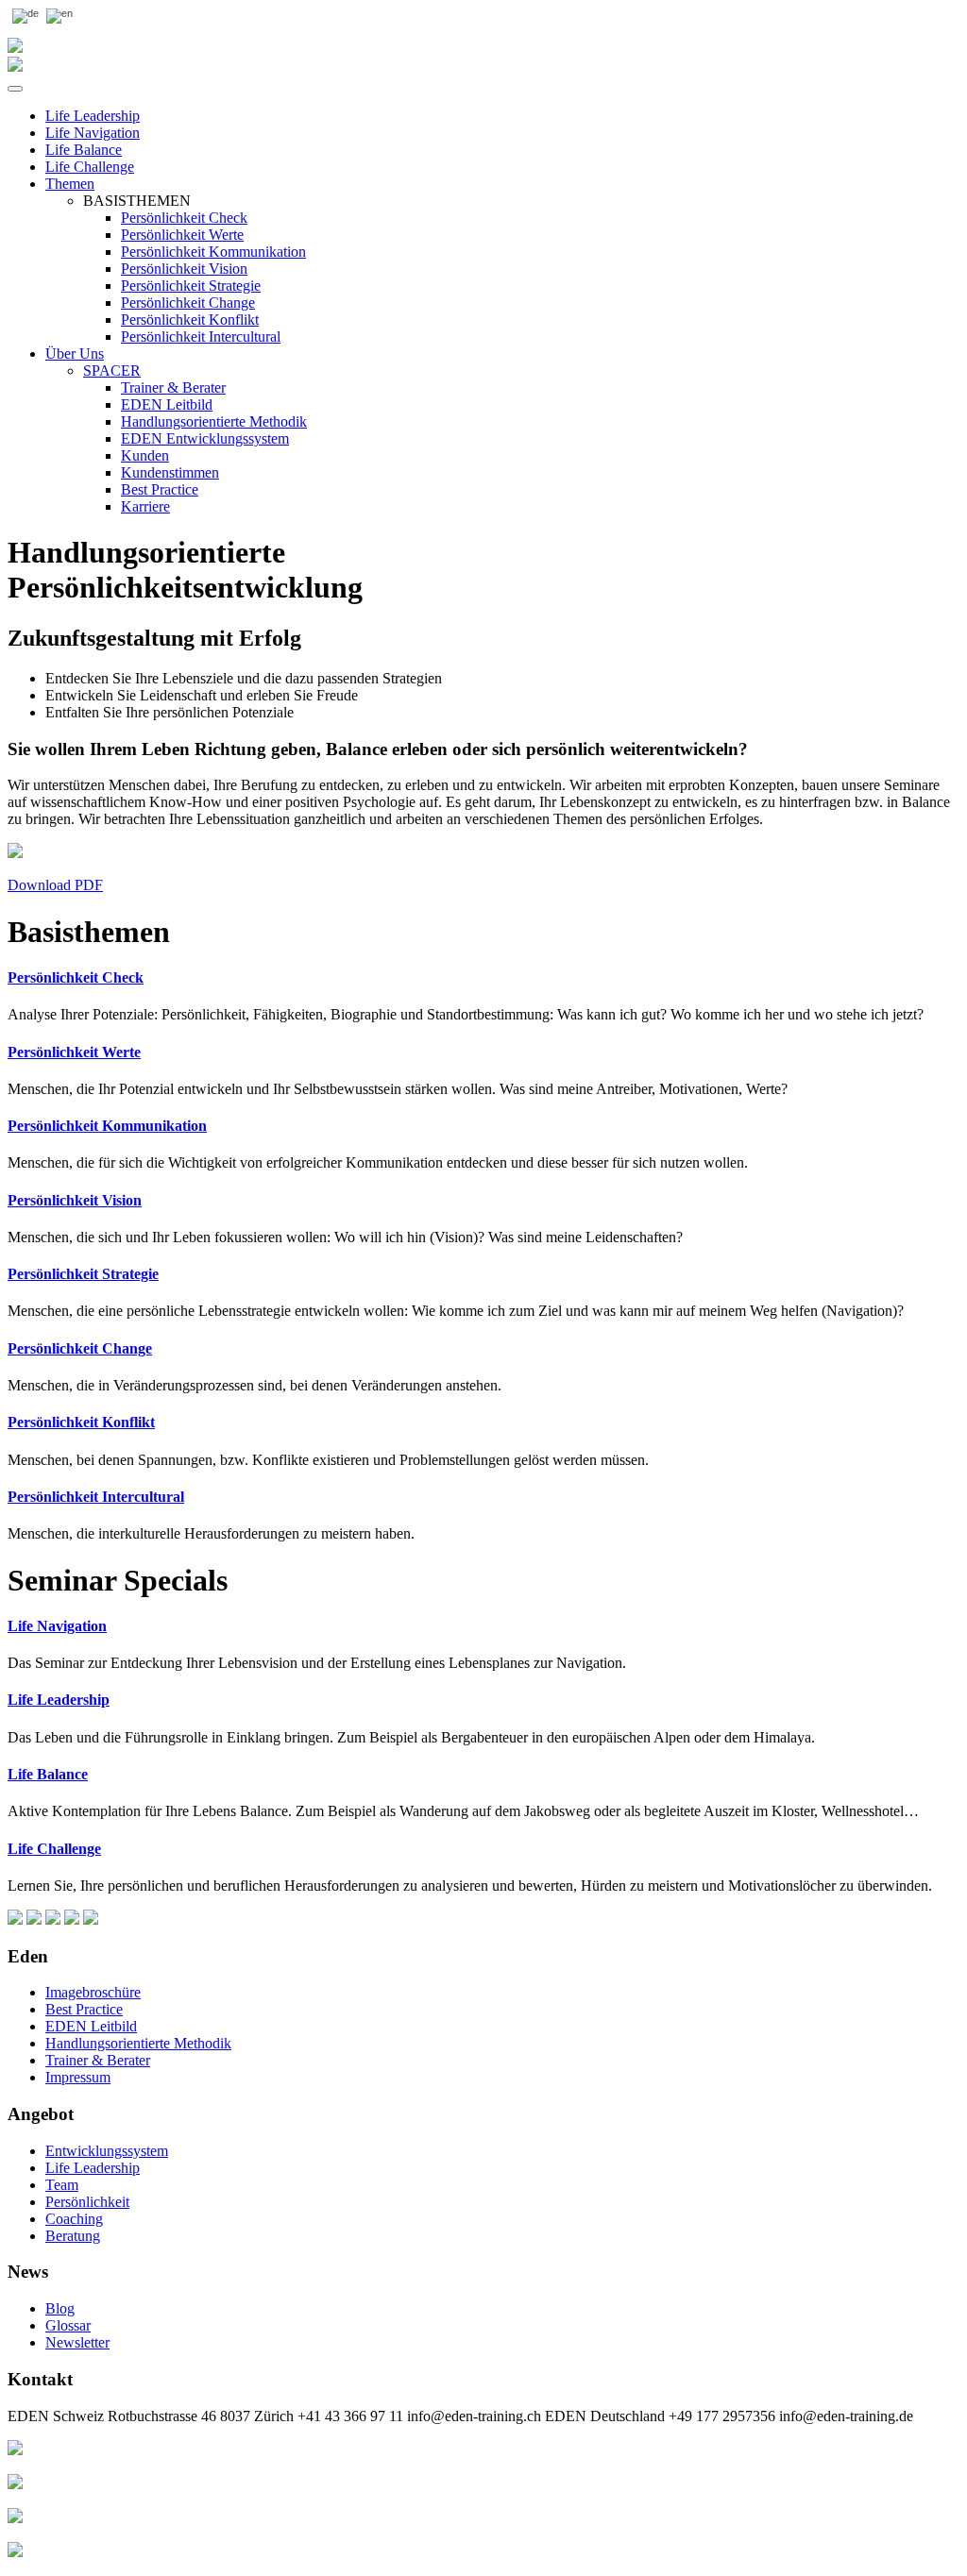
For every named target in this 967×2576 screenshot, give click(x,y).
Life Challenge (90, 167)
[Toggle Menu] (15, 89)
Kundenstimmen (170, 472)
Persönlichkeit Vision (184, 269)
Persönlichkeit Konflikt (190, 320)
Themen (70, 184)
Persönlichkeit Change (188, 303)
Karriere (145, 506)
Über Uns (75, 354)
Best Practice (160, 489)
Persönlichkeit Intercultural (201, 337)
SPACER (112, 370)
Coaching (74, 2219)
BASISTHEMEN (137, 201)
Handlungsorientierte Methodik (214, 421)
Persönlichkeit (87, 2202)
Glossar (68, 2325)
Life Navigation (93, 133)
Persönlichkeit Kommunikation (213, 252)
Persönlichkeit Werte (182, 235)
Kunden (145, 455)
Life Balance (84, 150)
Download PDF (55, 885)
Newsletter (77, 2342)
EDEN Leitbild (167, 404)
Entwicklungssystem (107, 2151)
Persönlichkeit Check (184, 218)
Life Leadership (93, 116)
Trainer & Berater (173, 387)
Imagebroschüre (93, 1992)
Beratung (73, 2236)
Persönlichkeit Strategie (191, 286)
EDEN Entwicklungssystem (205, 438)
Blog (60, 2308)
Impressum (78, 2077)
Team (62, 2185)
